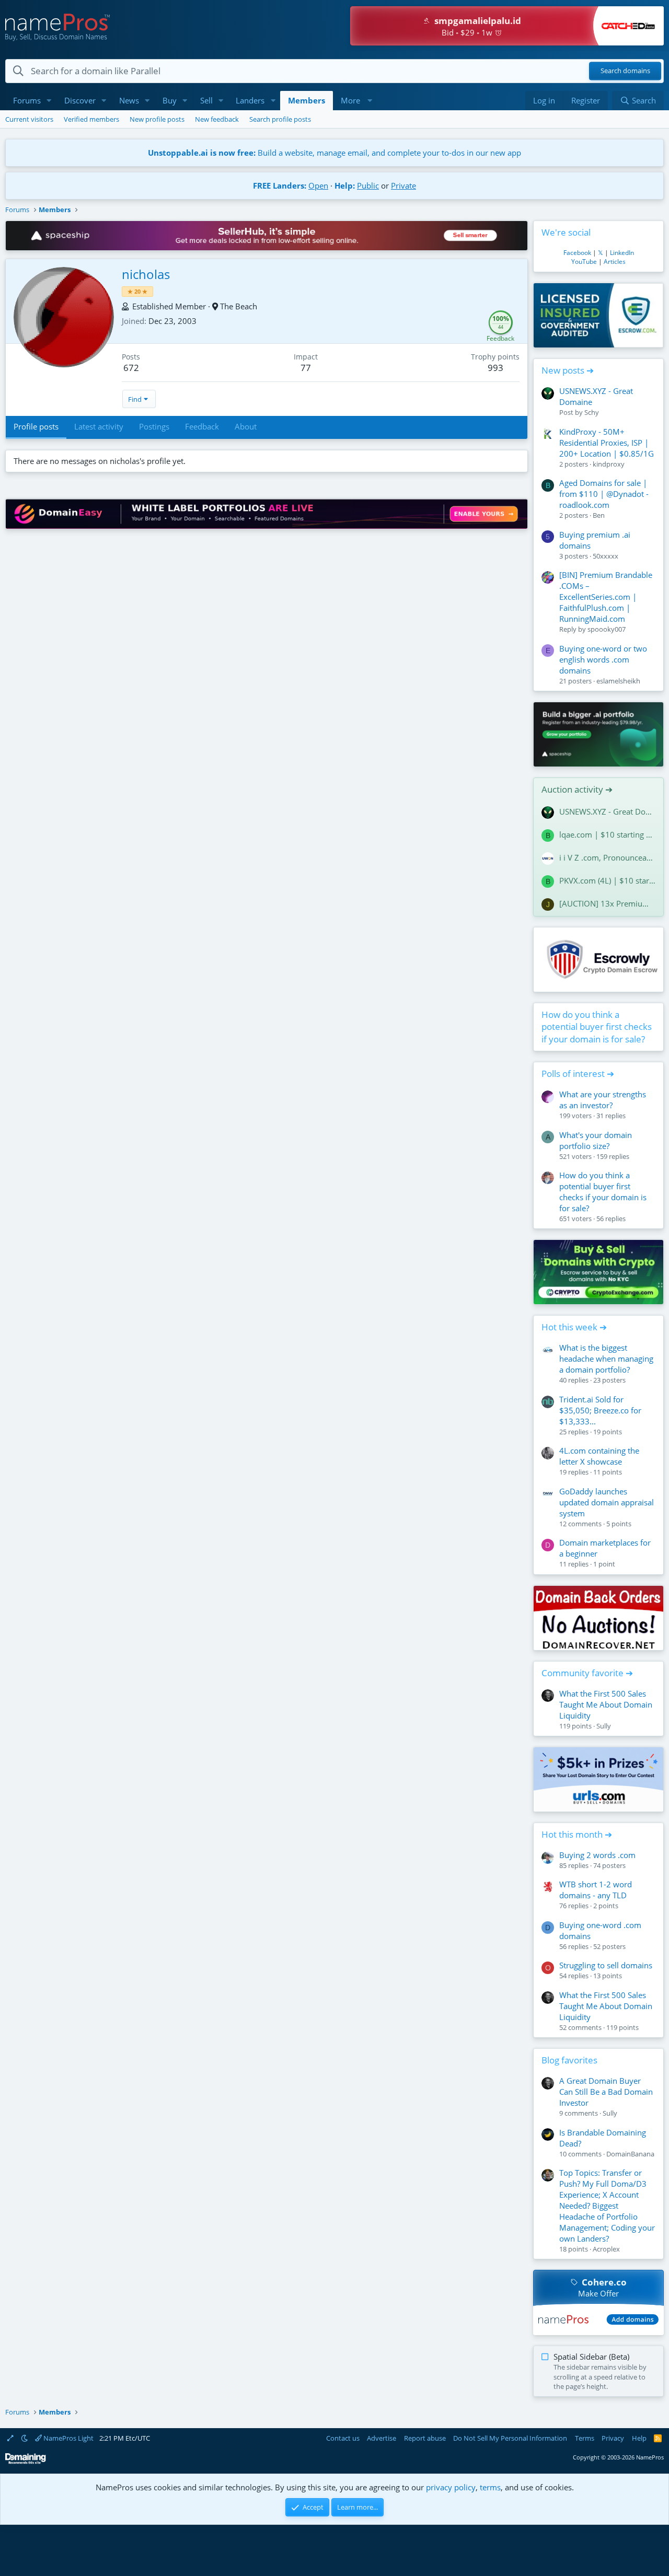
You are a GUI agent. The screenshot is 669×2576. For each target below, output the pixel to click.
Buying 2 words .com (597, 1855)
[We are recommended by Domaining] (26, 2462)
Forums (27, 100)
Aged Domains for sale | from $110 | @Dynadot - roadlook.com (604, 494)
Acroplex (606, 2249)
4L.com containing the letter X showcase (599, 1456)
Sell (206, 100)
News (129, 100)
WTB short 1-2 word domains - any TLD (596, 1890)
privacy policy (451, 2487)
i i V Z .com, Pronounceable (607, 857)
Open (318, 185)
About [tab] (246, 426)
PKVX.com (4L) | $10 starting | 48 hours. (607, 880)
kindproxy (609, 464)
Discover (80, 100)
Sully (604, 1726)
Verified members (91, 119)
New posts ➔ (568, 370)
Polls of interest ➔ (578, 1074)
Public (368, 185)
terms (490, 2487)
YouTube (584, 262)
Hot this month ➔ (577, 1834)
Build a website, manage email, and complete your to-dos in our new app (334, 153)
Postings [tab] (154, 426)
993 (495, 368)
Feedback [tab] (202, 426)
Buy (170, 100)
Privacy (613, 2438)
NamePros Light (68, 2438)
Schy (592, 412)
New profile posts (157, 119)
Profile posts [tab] (36, 426)
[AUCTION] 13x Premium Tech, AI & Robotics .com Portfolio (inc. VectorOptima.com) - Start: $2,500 (607, 903)
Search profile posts (280, 119)
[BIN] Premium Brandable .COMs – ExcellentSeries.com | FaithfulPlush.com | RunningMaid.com (606, 597)
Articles (615, 262)
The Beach (239, 306)
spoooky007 (607, 629)
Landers (250, 100)
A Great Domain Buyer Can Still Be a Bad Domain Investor (606, 2092)
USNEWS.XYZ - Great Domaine (607, 811)
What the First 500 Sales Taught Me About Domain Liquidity (606, 1704)
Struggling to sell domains (606, 1965)
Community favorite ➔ (587, 1673)
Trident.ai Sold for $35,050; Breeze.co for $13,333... (600, 1410)
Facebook (577, 253)
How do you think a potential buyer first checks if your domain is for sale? (597, 1027)
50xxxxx (605, 556)
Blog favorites (569, 2060)
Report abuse (425, 2438)
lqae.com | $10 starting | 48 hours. (607, 834)
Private (403, 185)
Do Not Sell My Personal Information (510, 2438)
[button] (49, 101)
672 (131, 368)
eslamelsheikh (618, 681)
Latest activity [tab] (99, 426)
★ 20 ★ (137, 291)
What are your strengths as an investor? (603, 1100)
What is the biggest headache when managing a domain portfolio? (606, 1359)
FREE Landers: (280, 185)
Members (307, 100)
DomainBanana (630, 2154)
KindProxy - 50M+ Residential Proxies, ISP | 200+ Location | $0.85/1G (607, 443)
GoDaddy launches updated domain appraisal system (607, 1502)
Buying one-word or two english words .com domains (603, 659)
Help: (345, 185)
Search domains (625, 71)
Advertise (382, 2438)
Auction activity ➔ (577, 789)
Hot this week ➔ (574, 1327)
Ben (599, 515)
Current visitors (29, 119)
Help (639, 2438)
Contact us (343, 2438)
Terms (585, 2438)
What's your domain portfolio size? (596, 1140)
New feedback (217, 119)
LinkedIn (622, 253)
